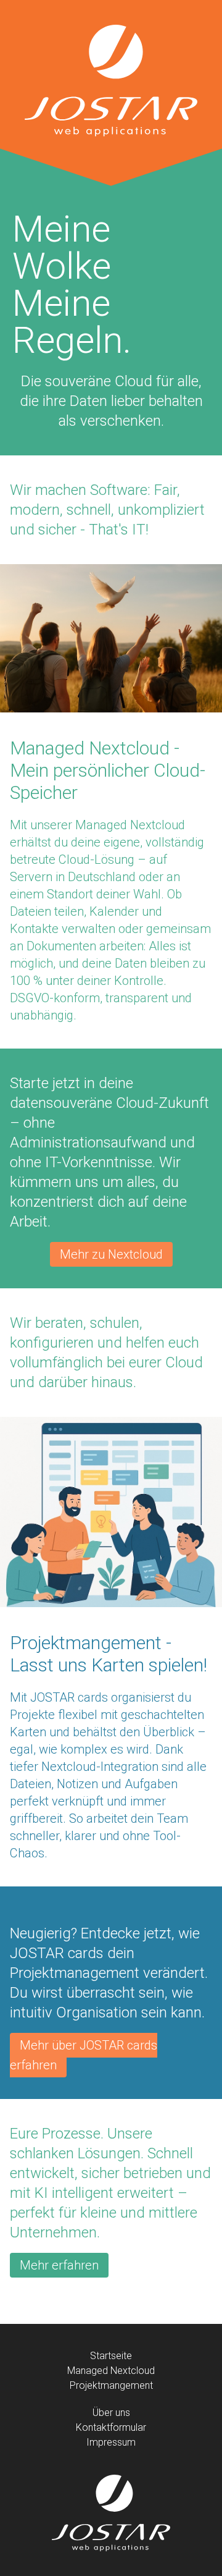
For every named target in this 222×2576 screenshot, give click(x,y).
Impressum (111, 2442)
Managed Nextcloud (111, 2371)
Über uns (111, 2413)
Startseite (111, 2356)
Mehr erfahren (59, 2265)
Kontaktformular (111, 2427)
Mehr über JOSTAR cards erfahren (84, 2055)
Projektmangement (111, 2385)
